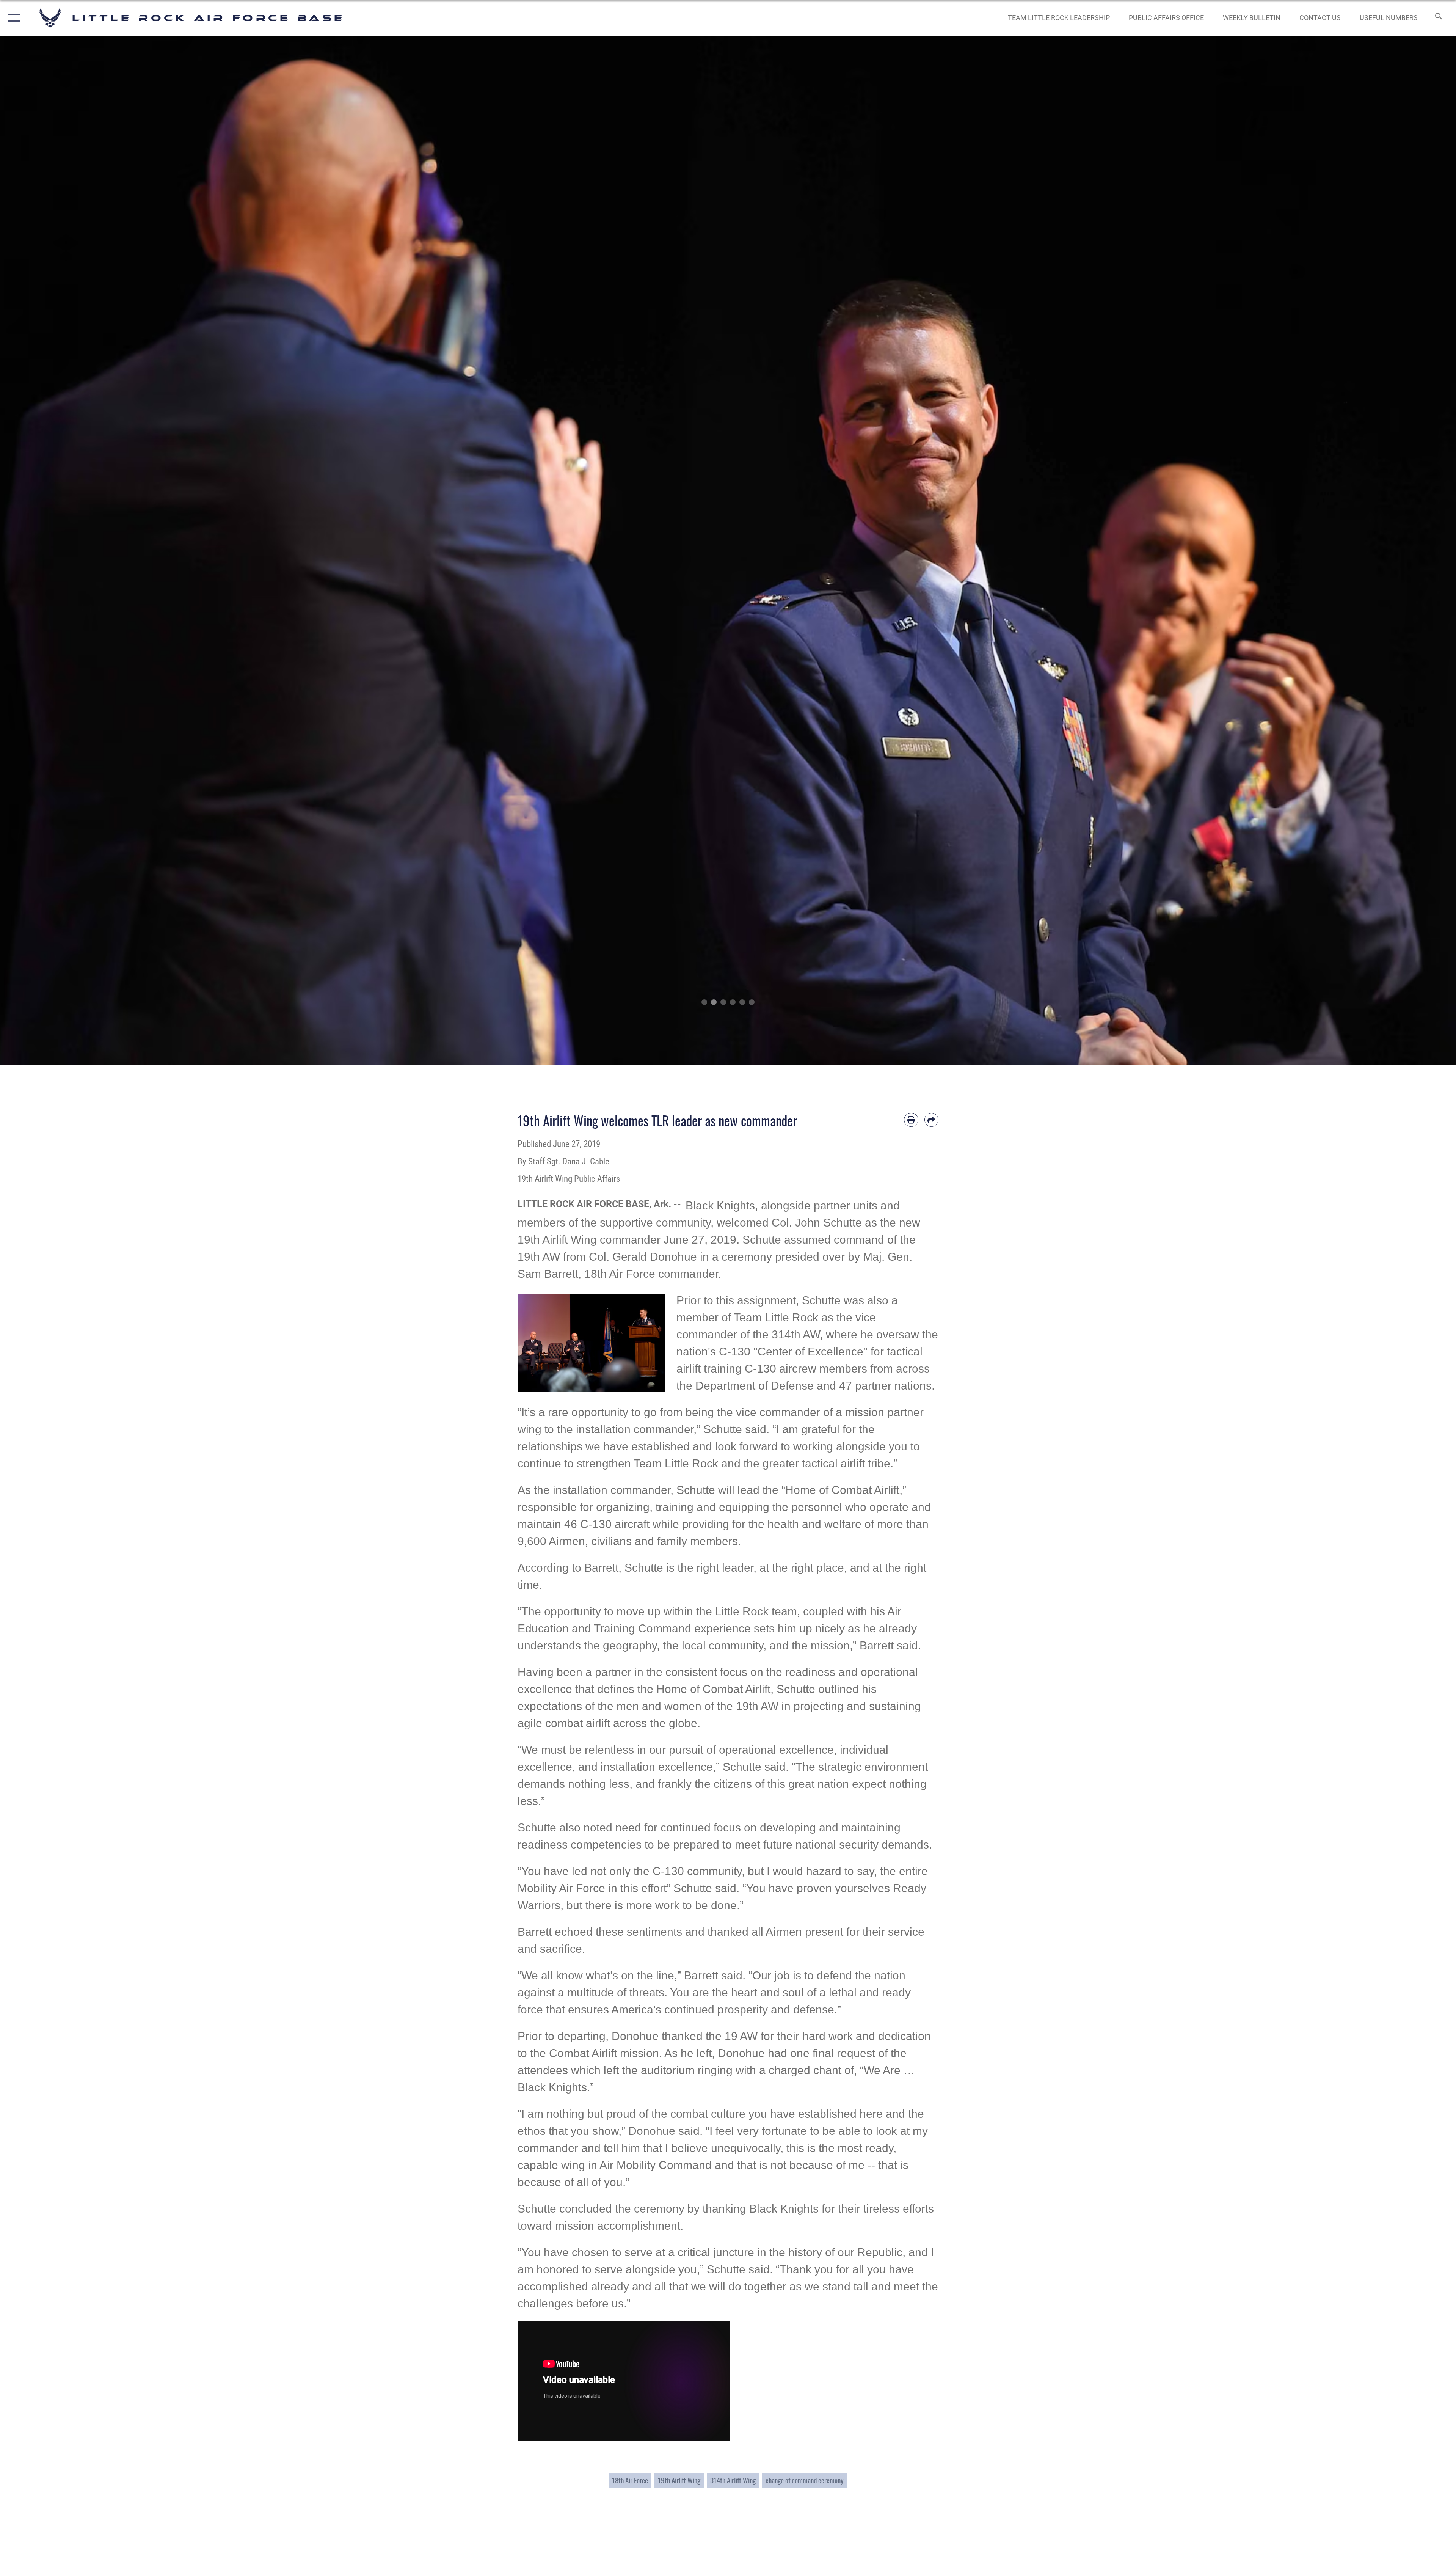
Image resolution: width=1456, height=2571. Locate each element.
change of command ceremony (804, 2480)
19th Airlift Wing (679, 2480)
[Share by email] (932, 1120)
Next (1383, 551)
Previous (73, 551)
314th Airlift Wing (733, 2480)
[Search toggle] (1438, 18)
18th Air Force (630, 2480)
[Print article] (911, 1120)
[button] (12, 18)
